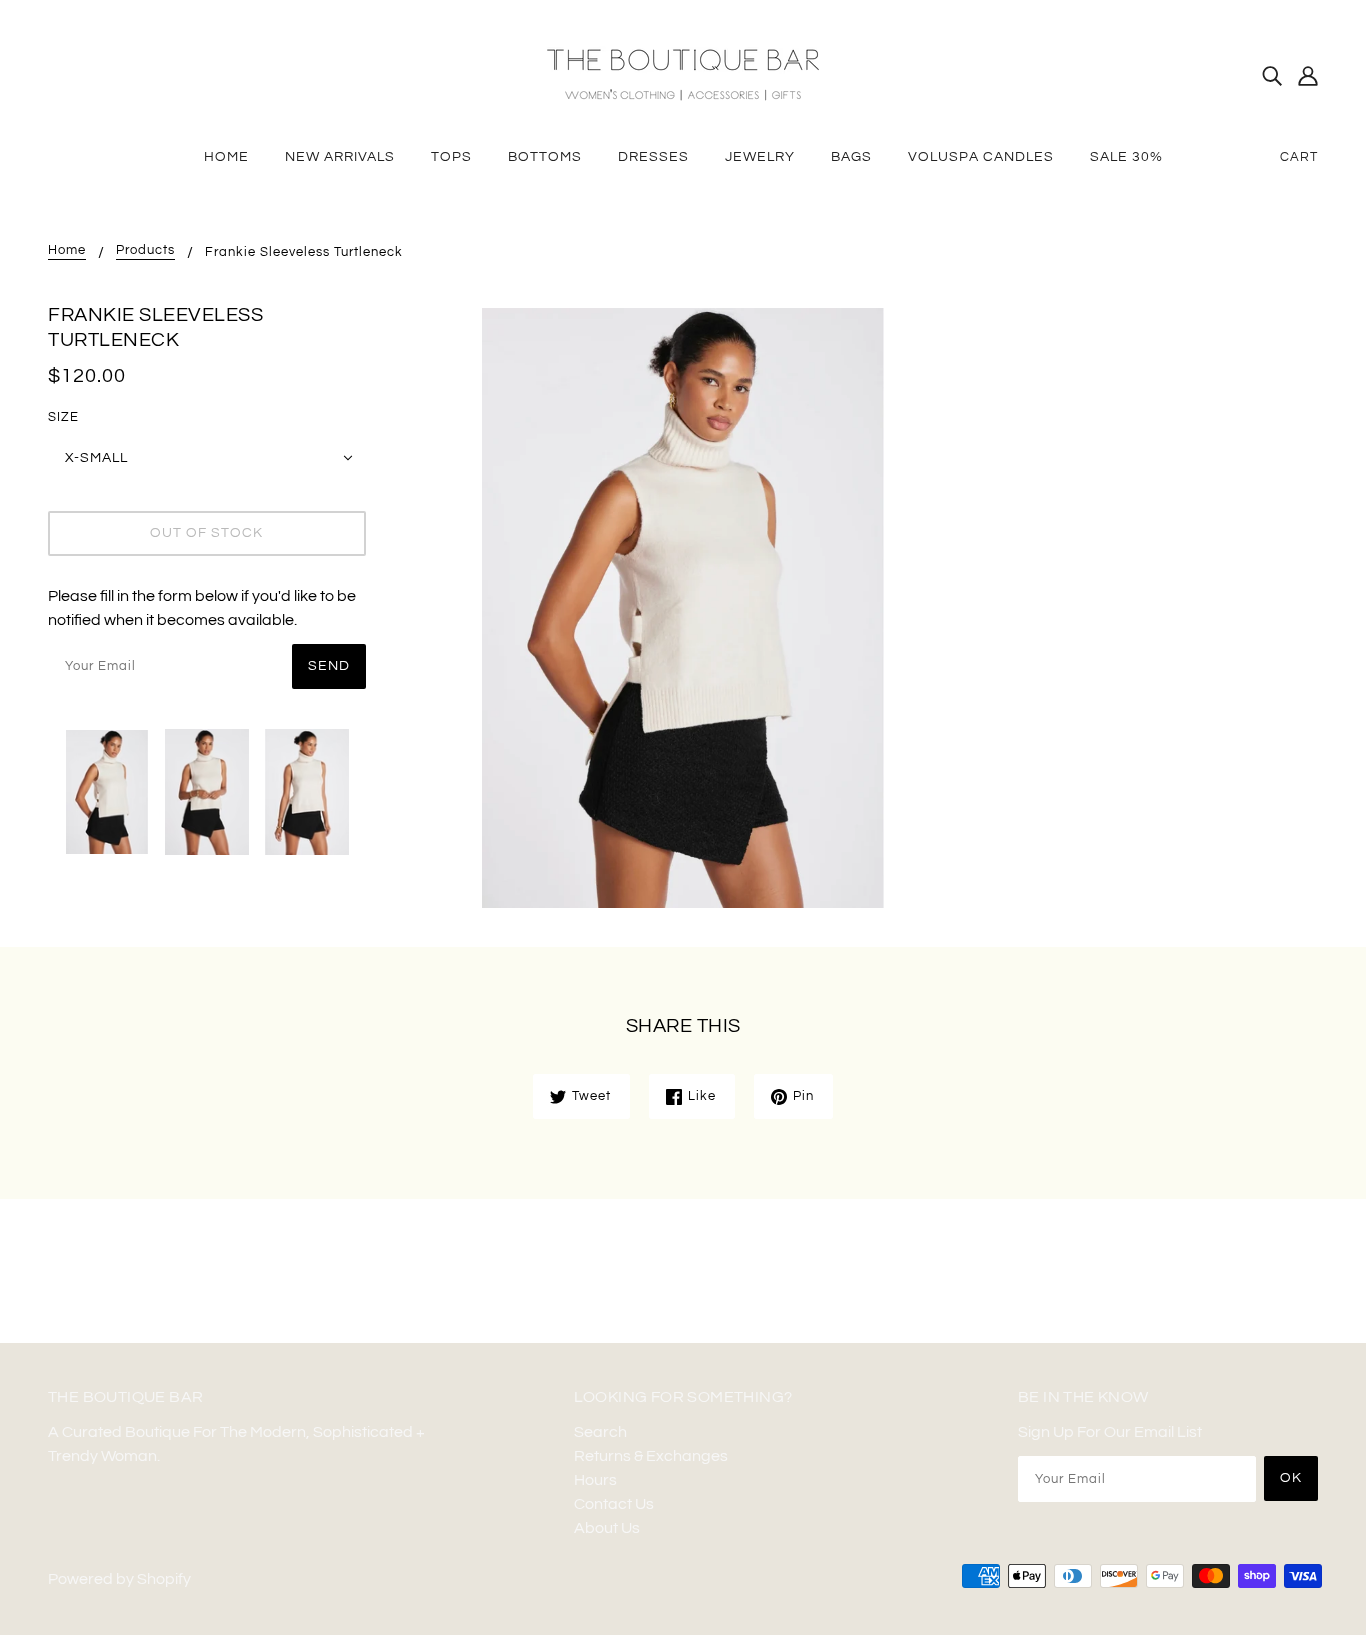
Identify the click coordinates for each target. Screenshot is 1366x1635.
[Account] (1308, 75)
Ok (1291, 1478)
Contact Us (614, 1504)
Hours (595, 1480)
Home (67, 250)
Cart (1299, 157)
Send (329, 666)
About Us (607, 1528)
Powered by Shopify (119, 1579)
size (63, 417)
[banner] (683, 74)
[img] (1272, 75)
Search (600, 1432)
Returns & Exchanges (651, 1456)
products (145, 250)
